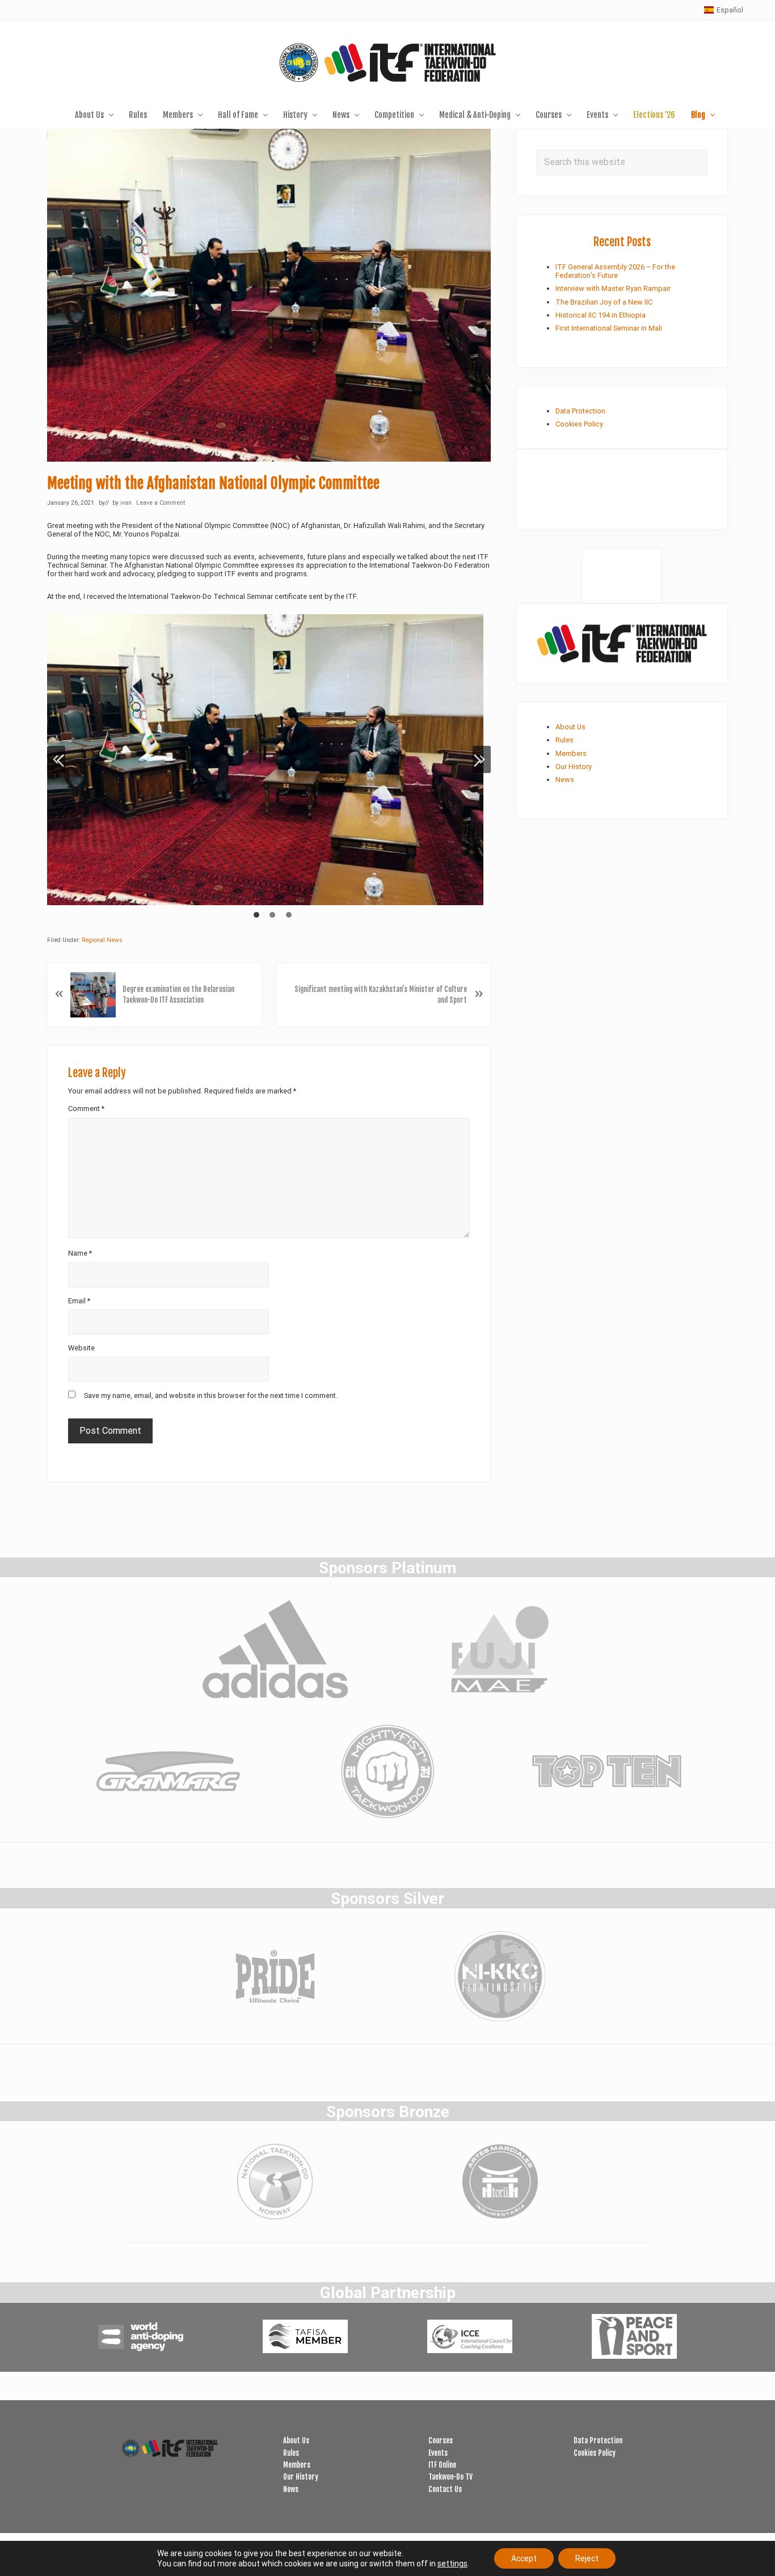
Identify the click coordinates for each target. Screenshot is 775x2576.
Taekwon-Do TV (450, 2477)
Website (81, 1348)
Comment (86, 1108)
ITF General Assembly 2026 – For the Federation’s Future (615, 271)
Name (80, 1253)
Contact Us (445, 2489)
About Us (570, 727)
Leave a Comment (161, 503)
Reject (587, 2558)
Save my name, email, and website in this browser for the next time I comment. (211, 1395)
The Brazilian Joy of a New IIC (604, 302)
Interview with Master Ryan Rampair (613, 288)
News (565, 780)
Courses (441, 2440)
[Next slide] (482, 759)
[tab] (256, 915)
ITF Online (442, 2465)
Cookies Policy (579, 424)
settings (452, 2564)
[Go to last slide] (56, 759)
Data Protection (580, 411)
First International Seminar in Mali (609, 328)
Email (79, 1301)
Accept (524, 2558)
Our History (574, 767)
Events (438, 2453)
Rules (565, 740)
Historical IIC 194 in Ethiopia (601, 315)
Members (571, 753)
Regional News (102, 940)
